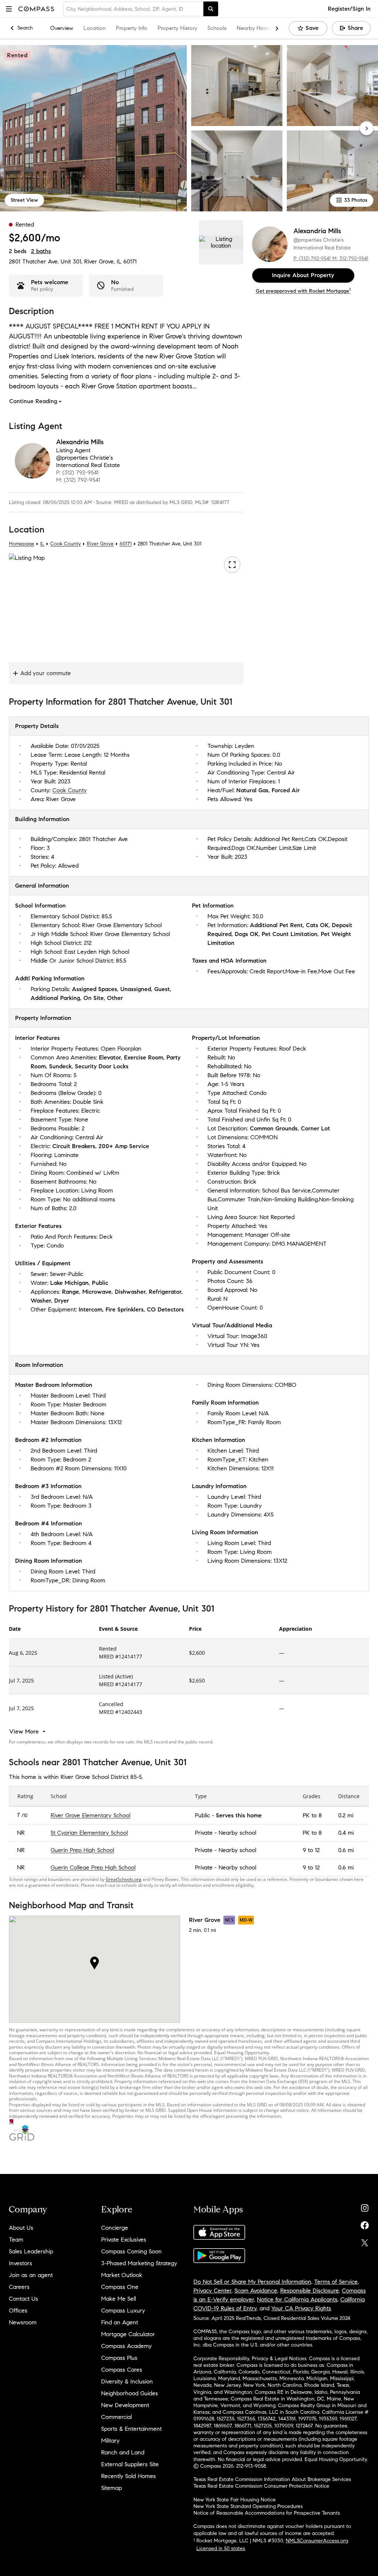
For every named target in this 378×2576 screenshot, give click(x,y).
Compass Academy (126, 2346)
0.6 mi (346, 1850)
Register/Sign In (349, 9)
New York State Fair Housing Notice (235, 2500)
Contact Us (23, 2299)
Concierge (115, 2228)
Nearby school (237, 1833)
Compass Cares (122, 2370)
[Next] (367, 128)
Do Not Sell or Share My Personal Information (252, 2282)
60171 (130, 261)
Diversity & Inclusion (127, 2381)
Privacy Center (212, 2291)
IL (42, 544)
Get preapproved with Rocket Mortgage (303, 291)
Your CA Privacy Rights (301, 2308)
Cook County (66, 544)
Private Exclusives (124, 2240)
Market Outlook (122, 2275)
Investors (20, 2263)
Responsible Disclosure (310, 2291)
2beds (18, 251)
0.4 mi (346, 1833)
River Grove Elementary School (90, 1815)
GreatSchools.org (123, 1879)
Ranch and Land (123, 2452)
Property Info (132, 28)
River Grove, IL (103, 261)
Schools (217, 28)
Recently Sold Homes (128, 2476)
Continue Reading (33, 401)
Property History (177, 28)
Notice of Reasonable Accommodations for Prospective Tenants (267, 2513)
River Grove (100, 544)
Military (110, 2441)
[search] (211, 9)
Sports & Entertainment (131, 2429)
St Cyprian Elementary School (89, 1833)
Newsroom (23, 2322)
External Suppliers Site (130, 2464)
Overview (62, 28)
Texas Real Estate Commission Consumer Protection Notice (261, 2486)
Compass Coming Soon (131, 2251)
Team (16, 2240)
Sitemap (111, 2488)
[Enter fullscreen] (232, 565)
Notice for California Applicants (297, 2299)
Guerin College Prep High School (93, 1867)
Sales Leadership (31, 2251)
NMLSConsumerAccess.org (317, 2541)
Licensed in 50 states (221, 2548)
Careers (19, 2287)
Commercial (116, 2417)
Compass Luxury (123, 2310)
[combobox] (133, 9)
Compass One (120, 2287)
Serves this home (239, 1815)
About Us (21, 2228)
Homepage (22, 544)
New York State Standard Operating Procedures (248, 2506)
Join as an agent (31, 2275)
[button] (9, 9)
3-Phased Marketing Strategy (139, 2263)
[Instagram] (365, 2206)
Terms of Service (336, 2282)
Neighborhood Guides (130, 2393)
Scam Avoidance (256, 2291)
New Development (125, 2405)
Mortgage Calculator (128, 2334)
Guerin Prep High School (82, 1850)
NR (21, 1833)
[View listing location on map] (221, 242)
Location (94, 28)
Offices (18, 2310)
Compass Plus (119, 2358)
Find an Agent (120, 2322)
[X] (365, 2241)
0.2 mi (346, 1815)
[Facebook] (365, 2224)
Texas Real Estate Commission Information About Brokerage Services (272, 2479)
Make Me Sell (118, 2299)
